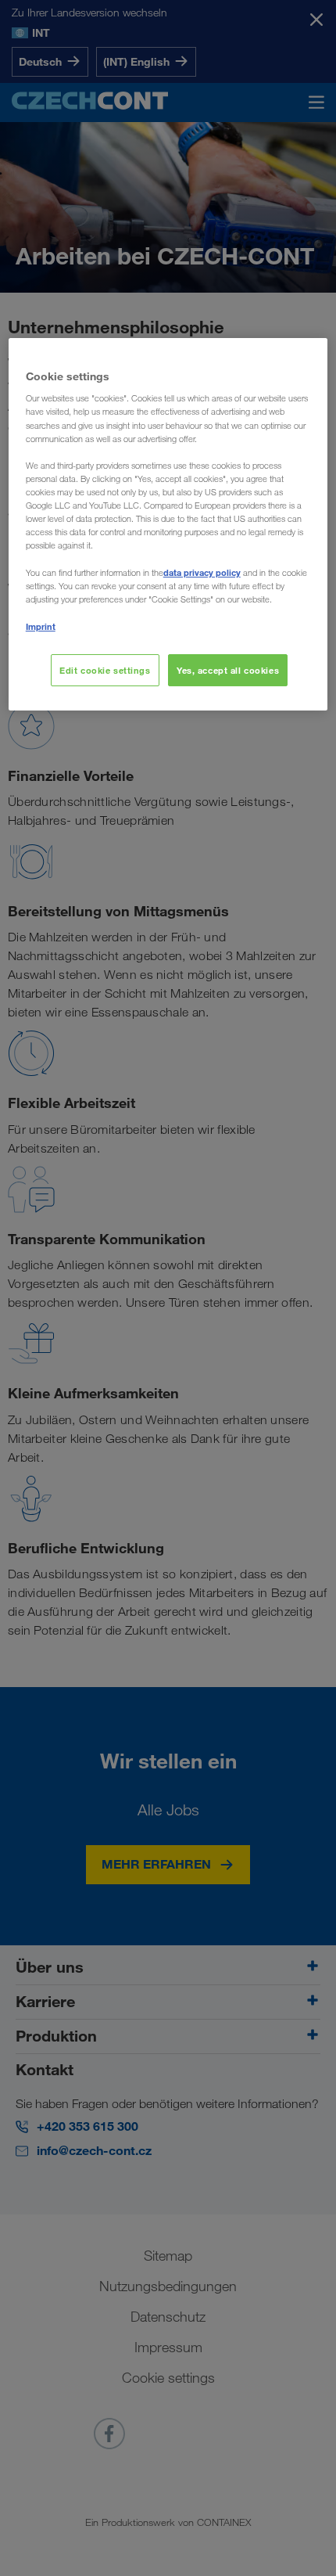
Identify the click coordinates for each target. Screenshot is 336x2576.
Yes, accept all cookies (228, 670)
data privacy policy (202, 572)
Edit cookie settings (105, 670)
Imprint (41, 626)
